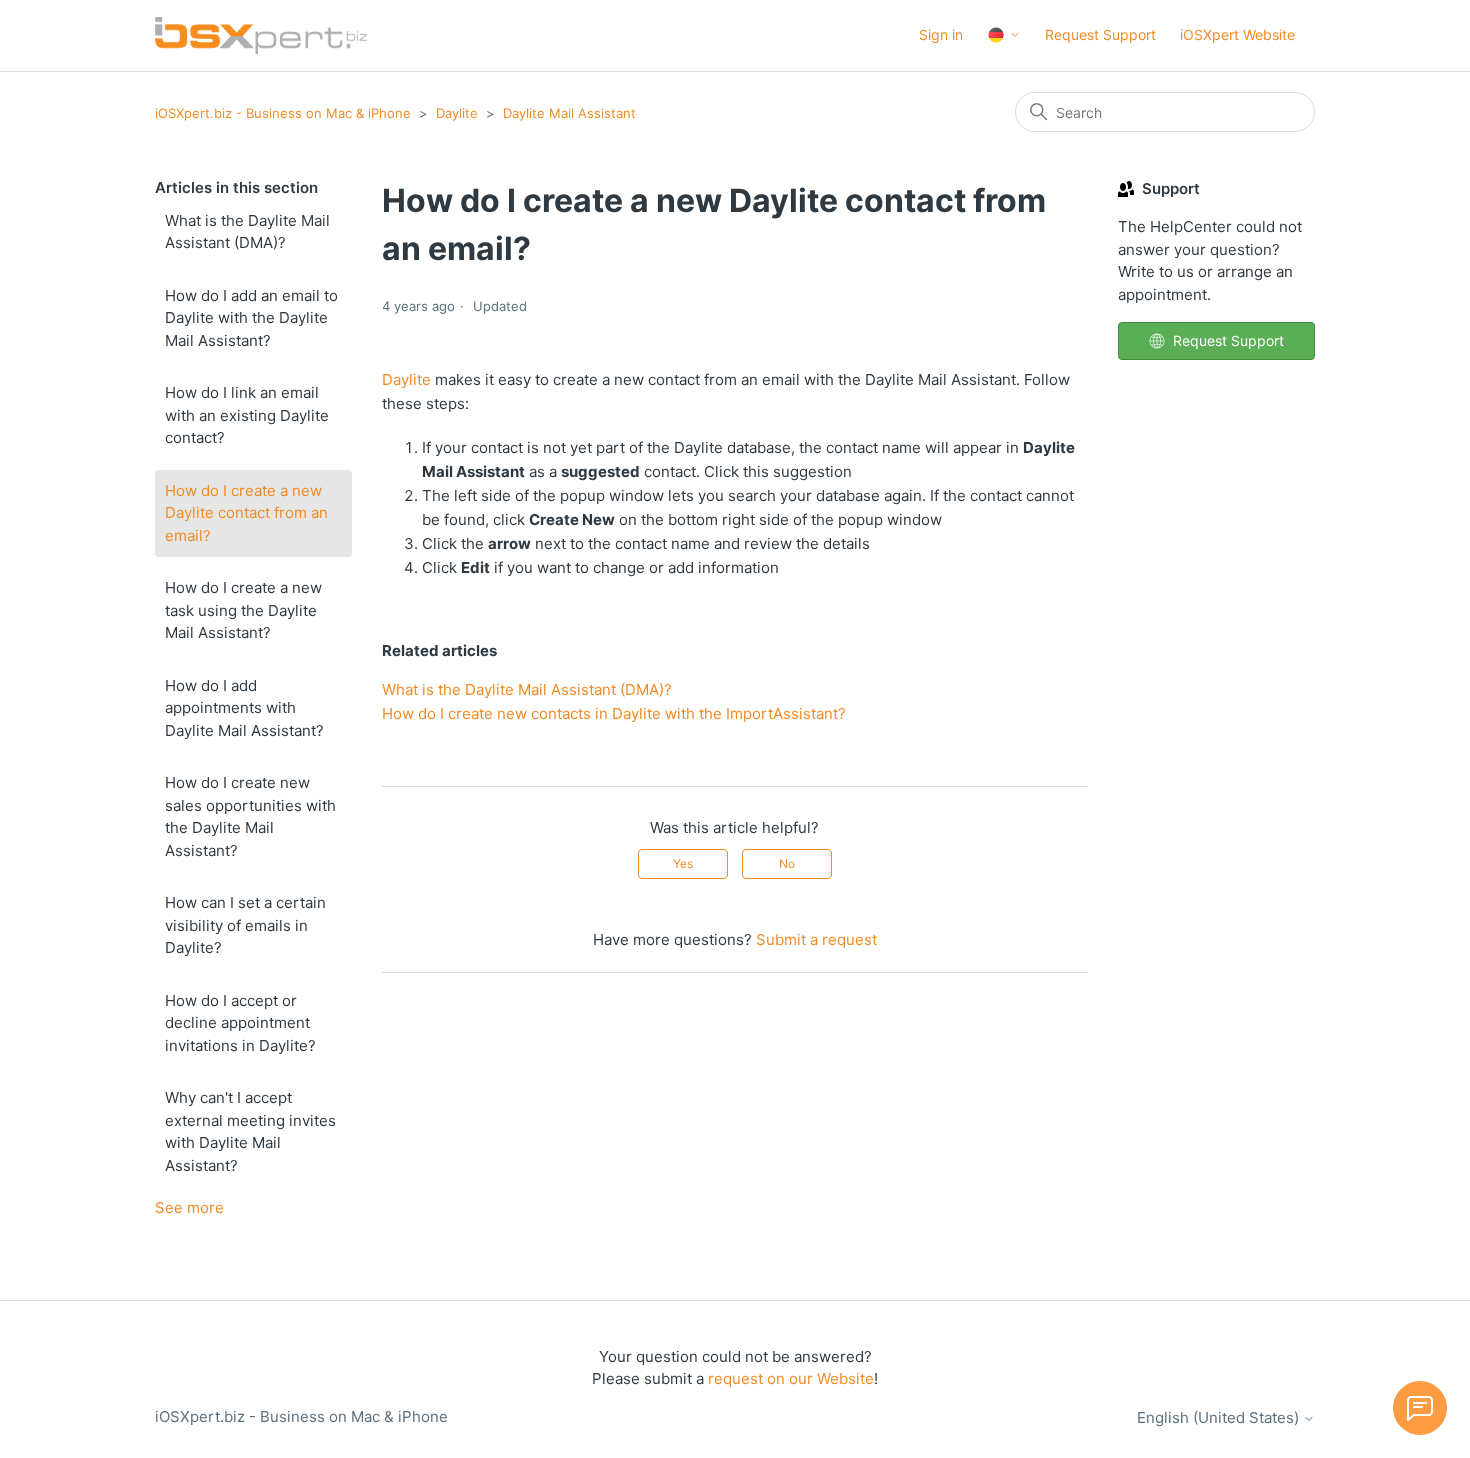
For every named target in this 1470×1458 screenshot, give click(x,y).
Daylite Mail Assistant (569, 113)
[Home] (261, 35)
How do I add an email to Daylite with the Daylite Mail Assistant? (251, 318)
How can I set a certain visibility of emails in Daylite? (245, 925)
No (787, 863)
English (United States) (1220, 1417)
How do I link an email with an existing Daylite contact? (247, 415)
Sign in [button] (941, 34)
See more (189, 1207)
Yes (683, 863)
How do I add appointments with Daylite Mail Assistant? (244, 708)
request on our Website (791, 1378)
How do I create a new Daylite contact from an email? (246, 513)
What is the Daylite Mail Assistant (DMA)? (247, 232)
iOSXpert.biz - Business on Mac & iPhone (283, 113)
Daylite (457, 113)
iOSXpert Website (1237, 34)
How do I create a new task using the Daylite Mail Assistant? (243, 610)
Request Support (1100, 34)
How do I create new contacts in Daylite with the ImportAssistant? (614, 713)
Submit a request (816, 939)
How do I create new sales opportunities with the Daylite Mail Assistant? (250, 816)
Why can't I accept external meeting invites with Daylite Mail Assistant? (250, 1131)
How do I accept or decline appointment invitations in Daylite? (240, 1023)
